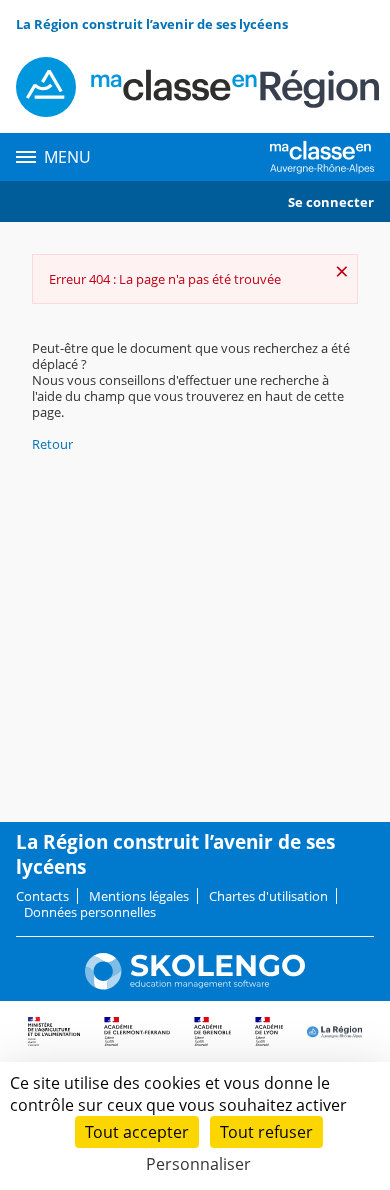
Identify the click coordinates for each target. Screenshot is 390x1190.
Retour (52, 444)
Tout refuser (266, 1132)
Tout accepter (137, 1132)
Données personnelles (90, 912)
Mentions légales (139, 896)
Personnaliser (198, 1164)
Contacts (42, 896)
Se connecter (331, 202)
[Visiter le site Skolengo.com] (195, 985)
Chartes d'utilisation (268, 896)
